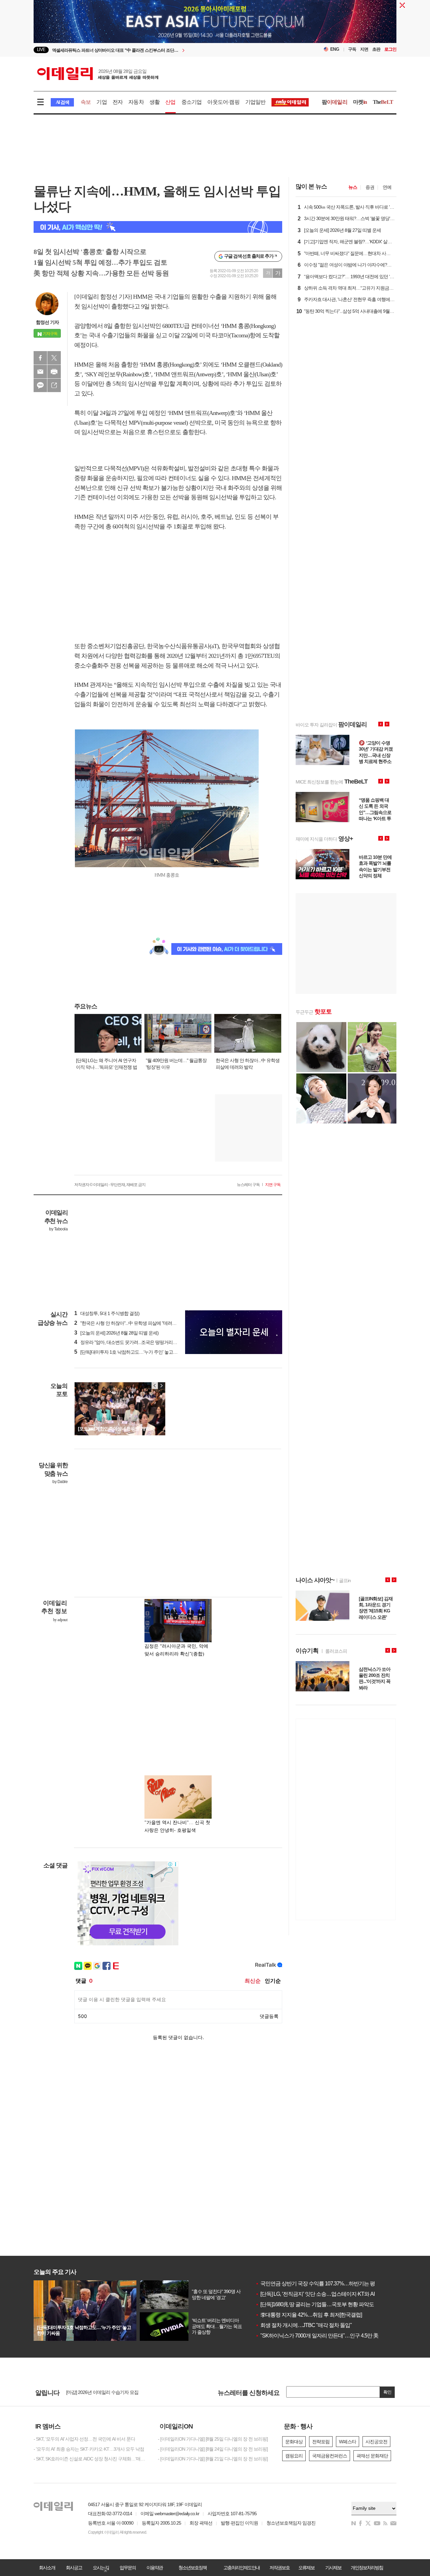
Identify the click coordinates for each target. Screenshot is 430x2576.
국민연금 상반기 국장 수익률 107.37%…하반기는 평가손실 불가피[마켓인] (339, 2284)
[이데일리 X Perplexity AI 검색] (158, 227)
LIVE (41, 50)
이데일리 (98, 74)
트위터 (54, 358)
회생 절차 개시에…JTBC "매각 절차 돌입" (304, 2325)
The (383, 102)
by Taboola (58, 1229)
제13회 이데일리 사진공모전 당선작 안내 (105, 2393)
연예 (387, 187)
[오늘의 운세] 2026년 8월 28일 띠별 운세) (116, 1333)
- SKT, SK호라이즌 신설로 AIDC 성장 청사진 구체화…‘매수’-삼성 (91, 2459)
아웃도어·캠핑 (223, 102)
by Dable (60, 1482)
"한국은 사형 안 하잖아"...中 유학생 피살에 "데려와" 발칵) (132, 1323)
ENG (335, 49)
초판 (376, 49)
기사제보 (333, 2568)
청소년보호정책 (192, 2568)
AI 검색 (62, 102)
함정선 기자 (47, 322)
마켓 (360, 102)
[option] (160, 50)
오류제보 (306, 2568)
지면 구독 (273, 1185)
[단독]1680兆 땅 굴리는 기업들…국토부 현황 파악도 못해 (320, 2304)
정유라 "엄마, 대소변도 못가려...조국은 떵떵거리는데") (129, 1342)
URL (54, 385)
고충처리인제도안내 (242, 2568)
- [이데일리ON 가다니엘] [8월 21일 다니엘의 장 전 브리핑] (213, 2459)
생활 (155, 102)
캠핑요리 (294, 2456)
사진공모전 (376, 2442)
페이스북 (40, 358)
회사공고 (74, 2568)
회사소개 (47, 2568)
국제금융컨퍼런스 (330, 2456)
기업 (101, 102)
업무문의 (128, 2568)
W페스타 (348, 2442)
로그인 (390, 49)
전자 (118, 102)
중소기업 (192, 102)
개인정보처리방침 (367, 2568)
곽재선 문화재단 (372, 2456)
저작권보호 (279, 2568)
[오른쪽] (161, 1386)
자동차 (136, 102)
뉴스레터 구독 (248, 1185)
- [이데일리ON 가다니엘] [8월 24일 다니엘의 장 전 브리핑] (213, 2449)
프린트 (54, 372)
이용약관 (155, 2568)
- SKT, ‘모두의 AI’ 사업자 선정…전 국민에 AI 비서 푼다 (84, 2439)
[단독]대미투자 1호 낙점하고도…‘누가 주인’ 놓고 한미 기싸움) (136, 1352)
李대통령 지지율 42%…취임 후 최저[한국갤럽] (309, 2315)
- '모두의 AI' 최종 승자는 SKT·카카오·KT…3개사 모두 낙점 (89, 2449)
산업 (170, 102)
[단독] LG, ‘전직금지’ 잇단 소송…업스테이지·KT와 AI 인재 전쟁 (326, 2294)
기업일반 (255, 102)
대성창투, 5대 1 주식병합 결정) (107, 1313)
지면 (364, 49)
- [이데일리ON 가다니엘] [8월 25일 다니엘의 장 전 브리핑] (213, 2439)
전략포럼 (321, 2442)
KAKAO (40, 385)
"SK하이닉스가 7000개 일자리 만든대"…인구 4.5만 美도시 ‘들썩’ (328, 2336)
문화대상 (294, 2442)
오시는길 (101, 2568)
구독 (352, 49)
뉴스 (353, 187)
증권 (370, 187)
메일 (40, 372)
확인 (387, 2392)
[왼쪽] (155, 1386)
